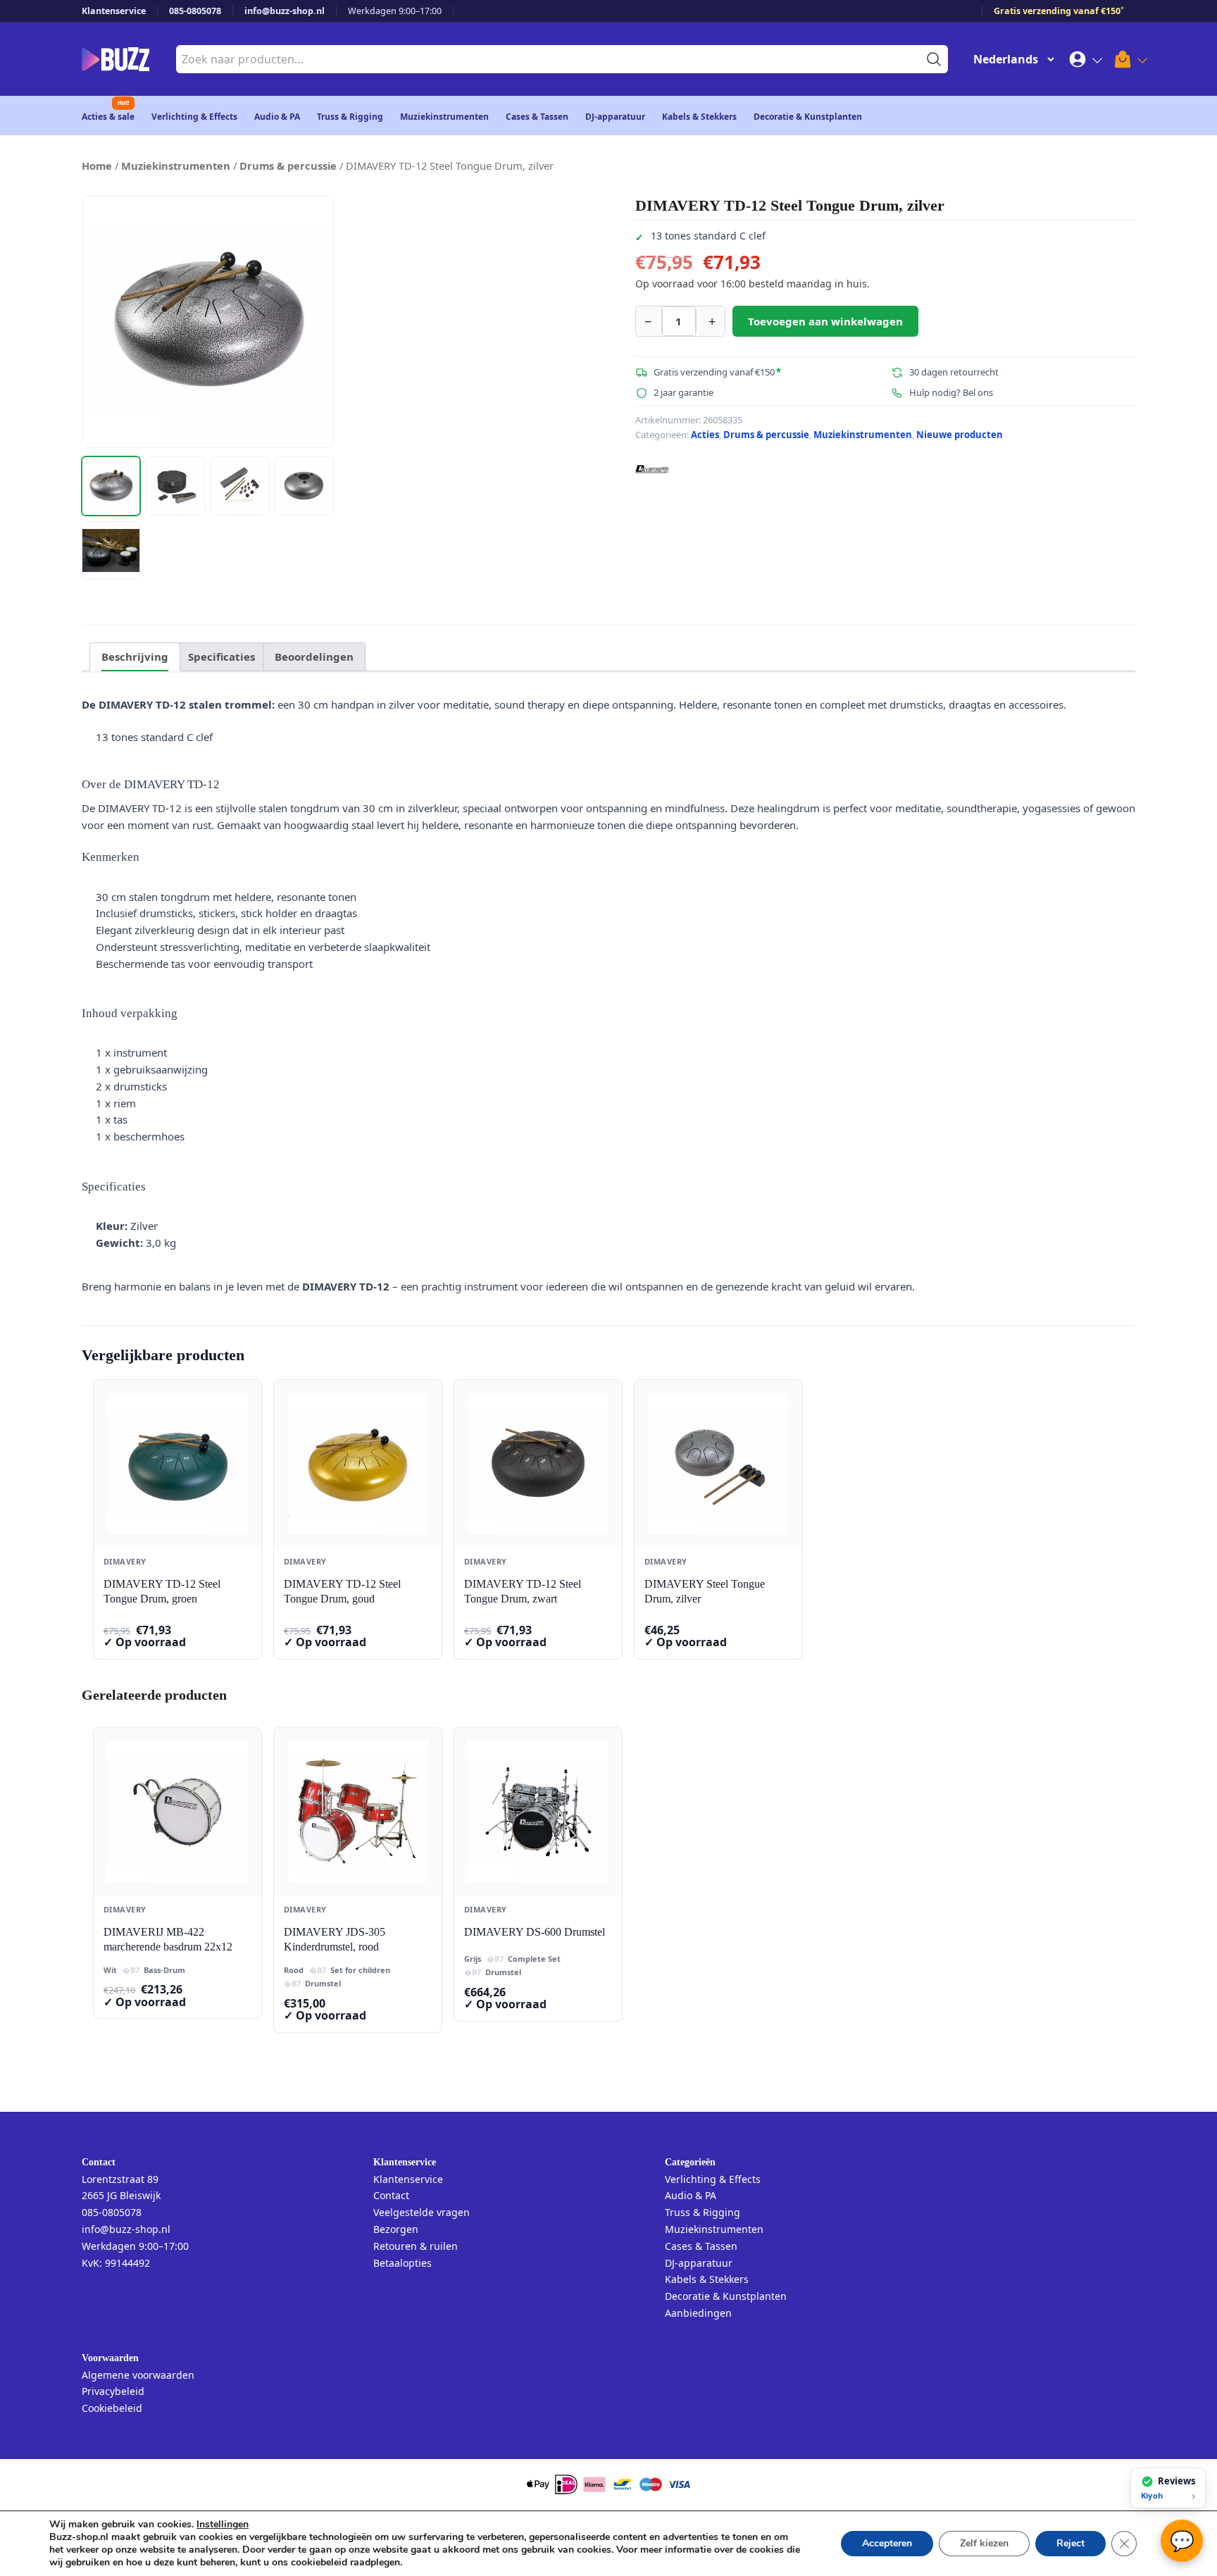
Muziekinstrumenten (444, 117)
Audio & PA (277, 117)
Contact (391, 2195)
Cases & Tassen (537, 117)
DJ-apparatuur (615, 117)
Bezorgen (396, 2229)
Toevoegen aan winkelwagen (825, 321)
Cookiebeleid (112, 2408)
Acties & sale (108, 117)
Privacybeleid (113, 2391)
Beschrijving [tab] (135, 657)
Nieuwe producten (960, 435)
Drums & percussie (288, 166)
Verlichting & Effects (194, 117)
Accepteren (887, 2543)
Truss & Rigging (350, 117)
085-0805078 (195, 11)
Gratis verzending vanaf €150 (1059, 11)
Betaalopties (402, 2263)
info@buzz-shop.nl (285, 11)
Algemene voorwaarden (138, 2375)
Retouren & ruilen (416, 2246)
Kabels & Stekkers (699, 117)
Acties (705, 435)
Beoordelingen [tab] (314, 657)
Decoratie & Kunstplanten (808, 117)
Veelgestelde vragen (422, 2212)
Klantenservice (114, 11)
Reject (1071, 2543)
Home (97, 166)
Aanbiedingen (698, 2313)
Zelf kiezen (984, 2543)
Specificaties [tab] (221, 657)
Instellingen (223, 2525)
